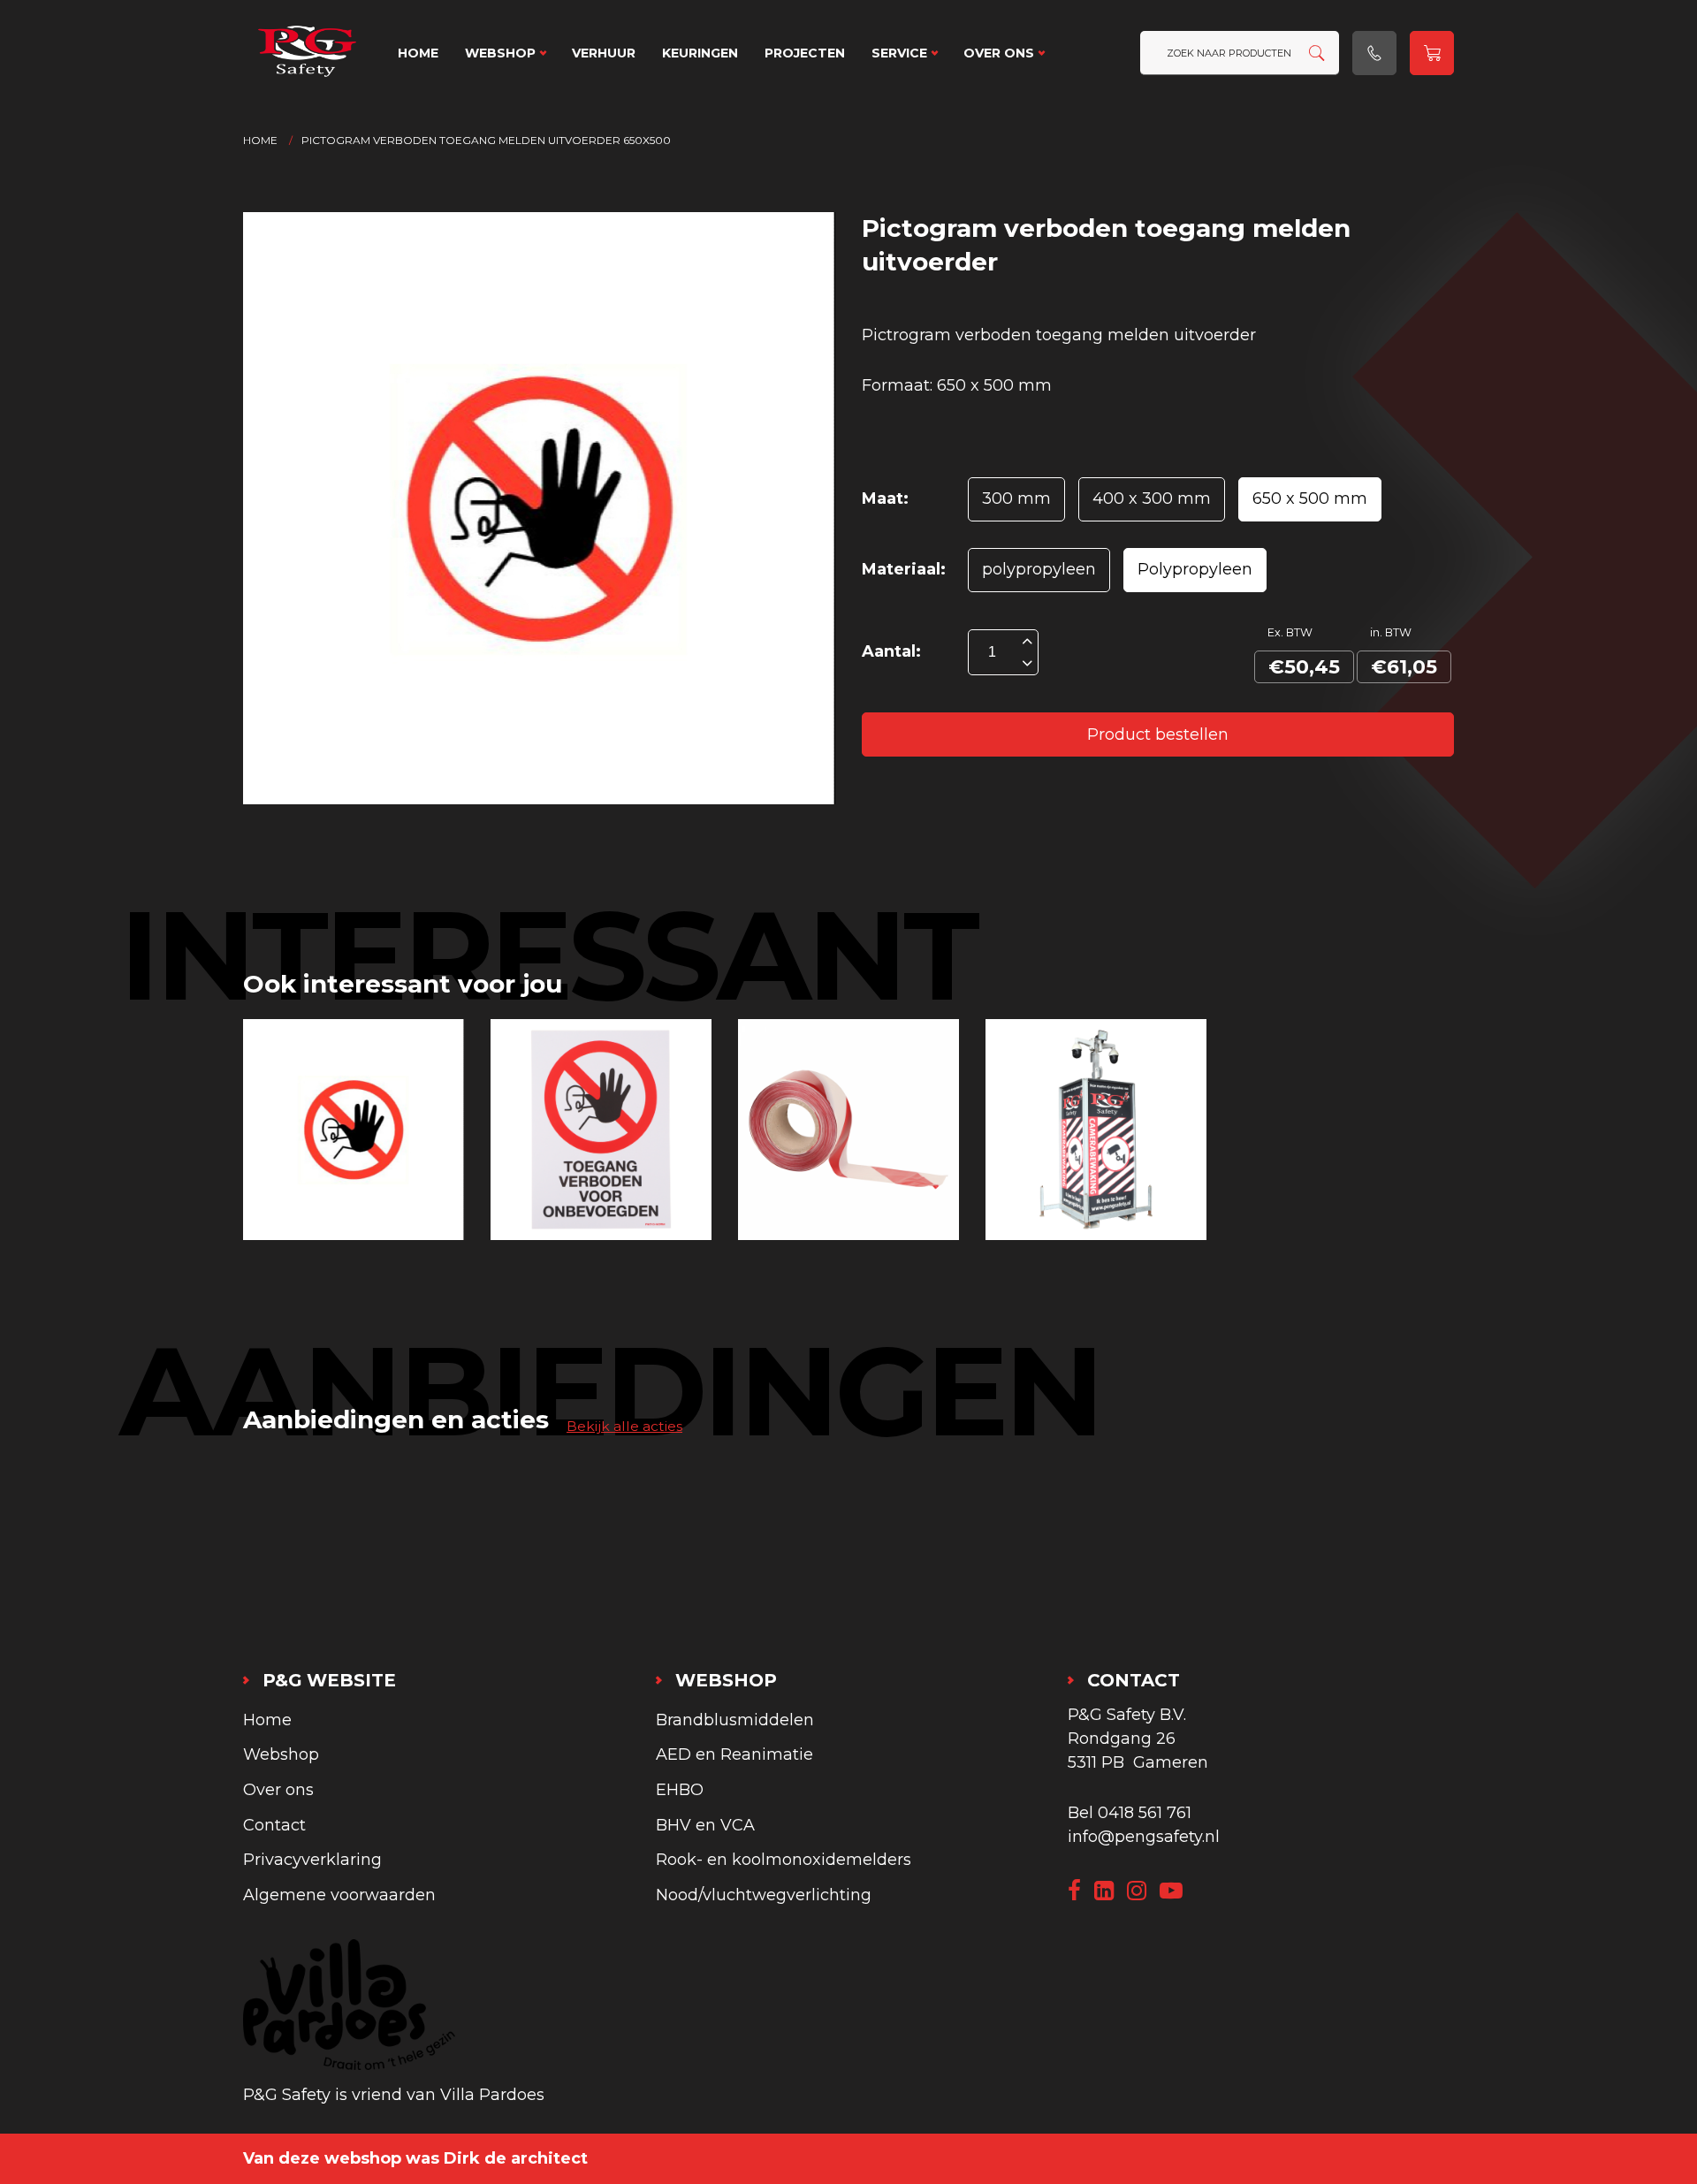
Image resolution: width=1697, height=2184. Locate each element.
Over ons (999, 53)
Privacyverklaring (312, 1860)
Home (418, 53)
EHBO (680, 1790)
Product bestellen (1158, 734)
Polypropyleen (1195, 569)
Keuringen (700, 53)
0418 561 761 (1145, 1813)
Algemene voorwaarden (339, 1895)
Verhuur (604, 53)
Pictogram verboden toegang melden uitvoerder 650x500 (486, 140)
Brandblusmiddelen (735, 1720)
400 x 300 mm (1152, 498)
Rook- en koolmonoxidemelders (784, 1860)
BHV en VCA (705, 1825)
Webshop (500, 53)
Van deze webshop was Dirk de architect (415, 2158)
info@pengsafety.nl (1144, 1837)
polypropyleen (1039, 569)
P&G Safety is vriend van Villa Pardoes (394, 2095)
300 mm (1016, 498)
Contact (274, 1825)
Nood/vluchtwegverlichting (764, 1895)
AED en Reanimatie (734, 1754)
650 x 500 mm (1310, 498)
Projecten (805, 53)
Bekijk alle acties (624, 1426)
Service (899, 53)
